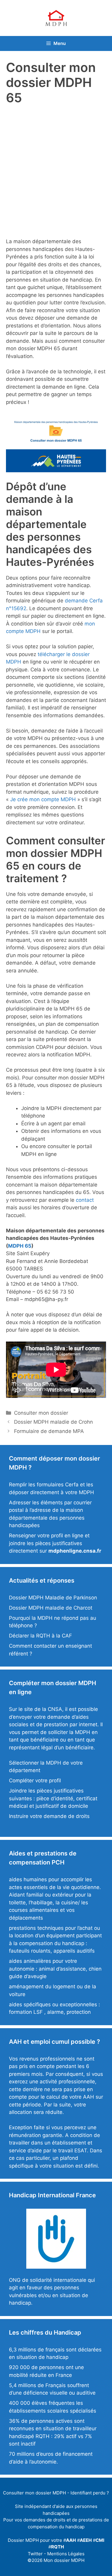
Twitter (35, 2554)
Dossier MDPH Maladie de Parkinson (53, 1598)
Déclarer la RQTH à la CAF (40, 1636)
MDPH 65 (20, 1246)
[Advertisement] (56, 169)
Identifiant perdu (88, 2493)
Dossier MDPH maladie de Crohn (53, 1422)
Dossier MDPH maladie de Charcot (51, 1608)
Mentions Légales (66, 2554)
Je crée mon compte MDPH (43, 799)
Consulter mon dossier (41, 1413)
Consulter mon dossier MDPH (34, 2493)
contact (85, 1200)
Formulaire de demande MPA (49, 1431)
